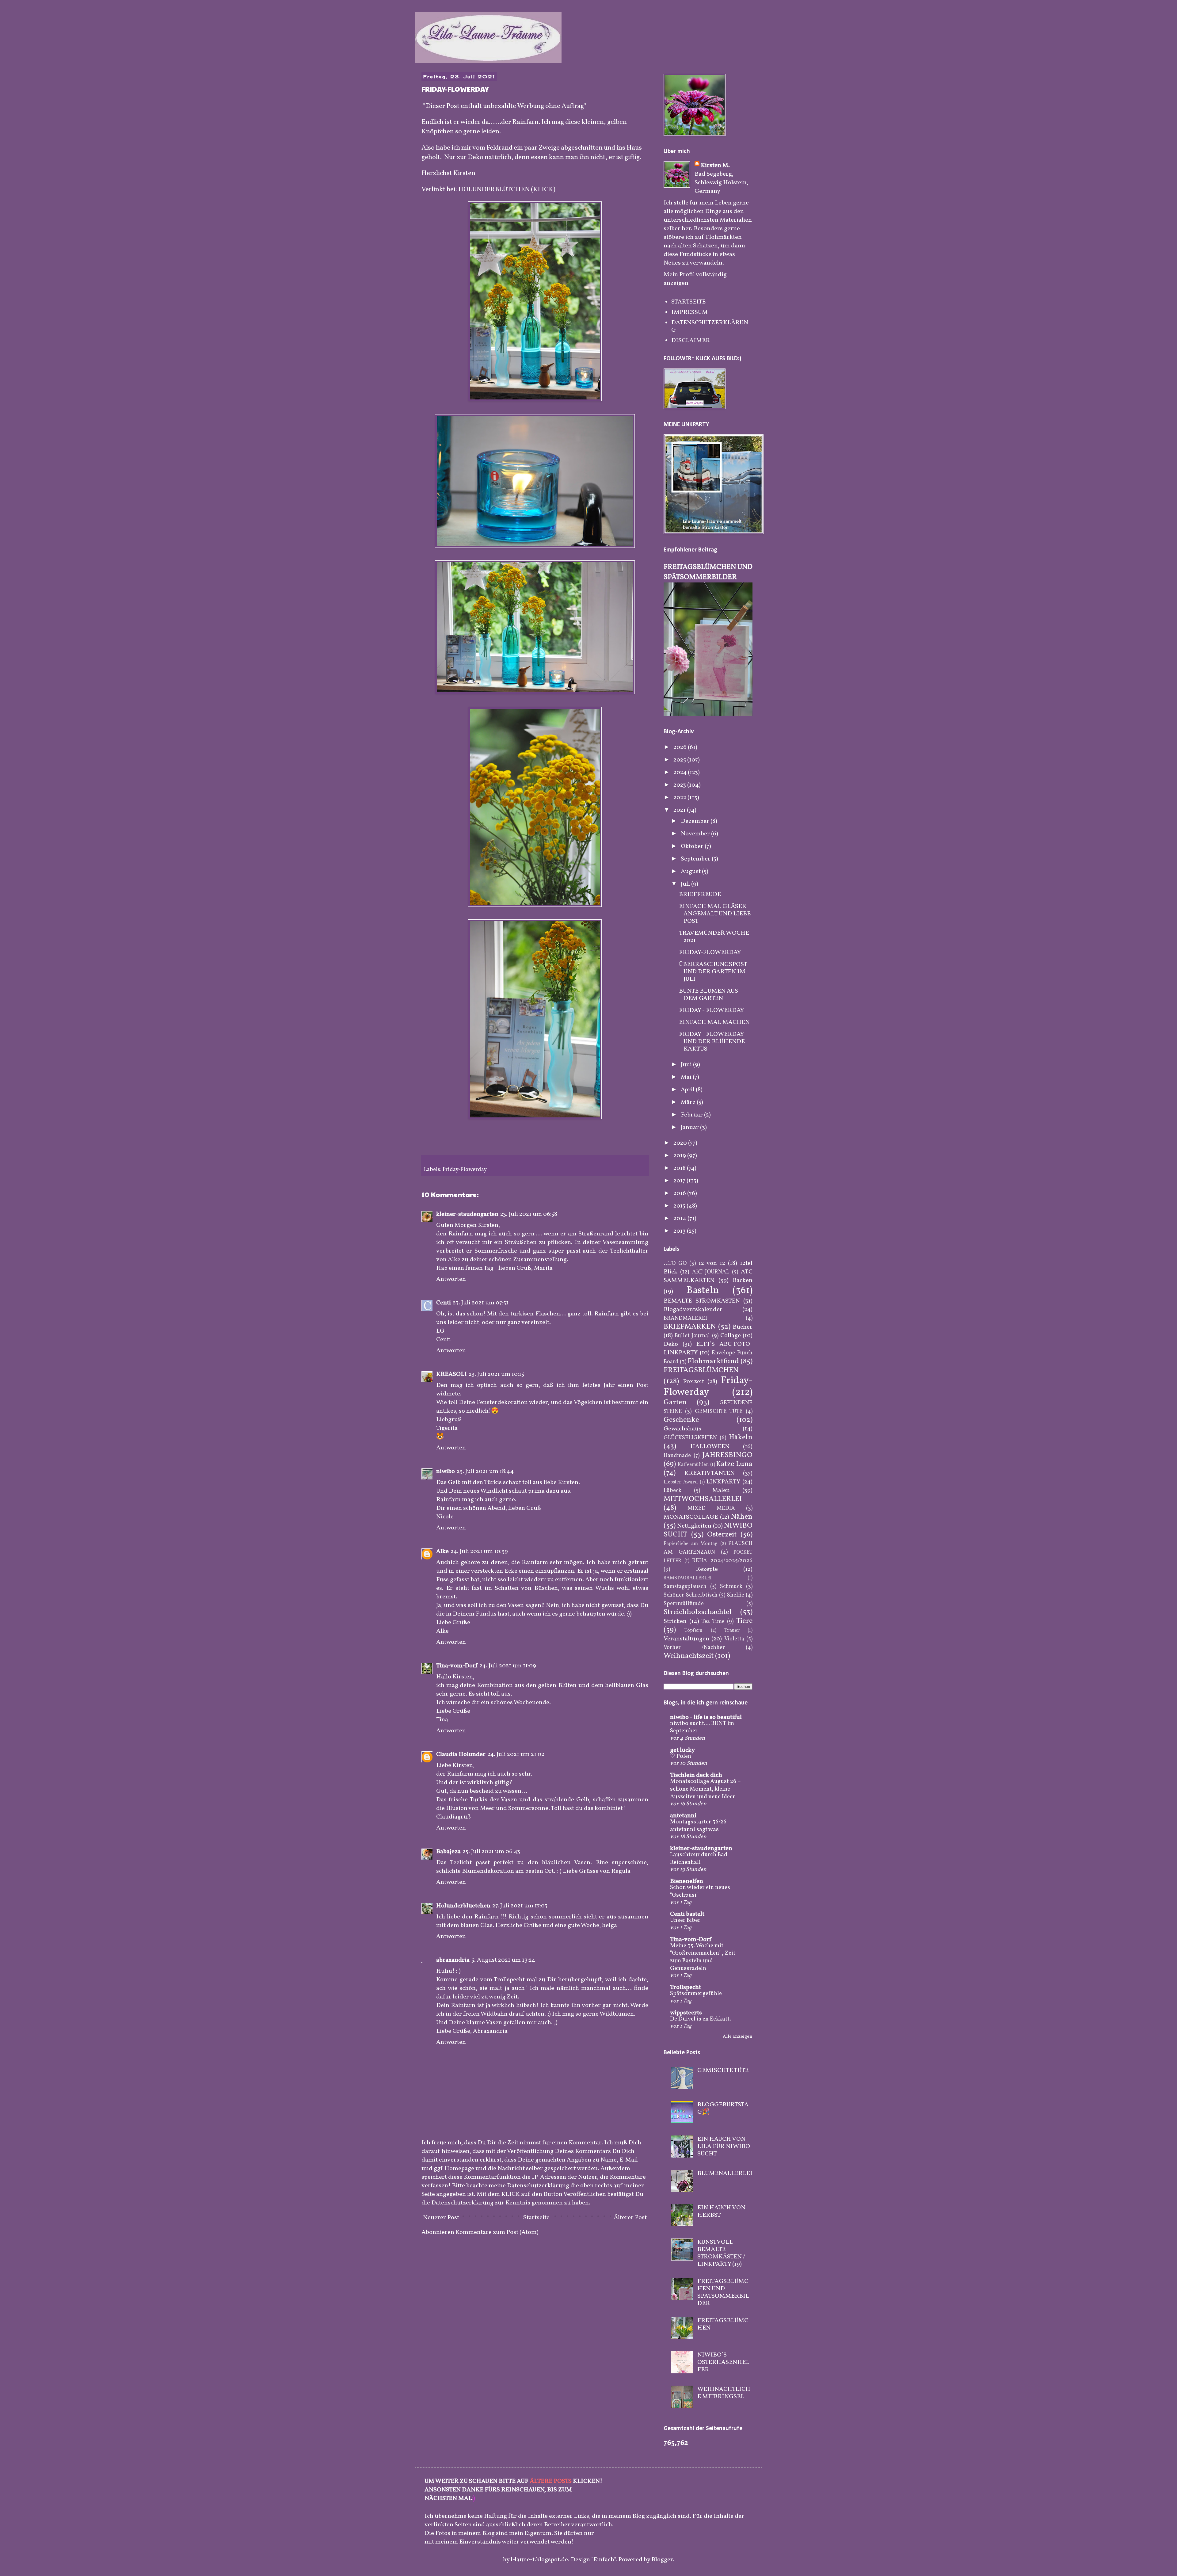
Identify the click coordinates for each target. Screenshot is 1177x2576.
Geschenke (681, 1420)
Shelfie (736, 1595)
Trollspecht (686, 1987)
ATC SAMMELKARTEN (708, 1276)
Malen (721, 1490)
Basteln (703, 1291)
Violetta (734, 1639)
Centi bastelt (687, 1914)
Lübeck (672, 1491)
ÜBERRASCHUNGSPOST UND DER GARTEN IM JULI (713, 972)
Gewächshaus (682, 1429)
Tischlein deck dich (696, 1775)
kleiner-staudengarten (467, 1214)
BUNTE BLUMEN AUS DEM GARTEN (708, 995)
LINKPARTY (723, 1482)
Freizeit (693, 1382)
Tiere (744, 1621)
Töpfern (693, 1631)
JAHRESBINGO (727, 1455)
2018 (680, 1168)
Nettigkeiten (694, 1526)
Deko (671, 1344)
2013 (680, 1231)
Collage (731, 1336)
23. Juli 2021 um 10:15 (496, 1374)
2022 (680, 798)
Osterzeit (722, 1535)
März (689, 1102)
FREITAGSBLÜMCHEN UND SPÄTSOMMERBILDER (708, 572)
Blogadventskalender (693, 1310)
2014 (680, 1219)
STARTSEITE (688, 302)
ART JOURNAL (711, 1272)
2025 (680, 760)
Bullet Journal (692, 1336)
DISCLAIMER (691, 341)
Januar (690, 1128)
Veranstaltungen (686, 1639)
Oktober (693, 846)
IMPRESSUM (689, 312)
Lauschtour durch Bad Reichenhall (699, 1859)
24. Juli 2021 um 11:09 (508, 1666)
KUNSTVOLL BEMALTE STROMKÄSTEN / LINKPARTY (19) (721, 2253)
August (691, 872)
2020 (681, 1143)
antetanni (683, 1816)
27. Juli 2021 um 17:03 (520, 1906)
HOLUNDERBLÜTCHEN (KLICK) (507, 190)
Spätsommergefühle (696, 1994)
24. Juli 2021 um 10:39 (479, 1551)
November (696, 834)
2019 (680, 1156)
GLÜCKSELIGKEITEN (690, 1438)
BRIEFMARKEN (690, 1327)
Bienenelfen (687, 1881)
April (688, 1090)
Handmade (677, 1456)
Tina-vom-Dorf (457, 1666)
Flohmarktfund (713, 1361)
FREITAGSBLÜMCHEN (701, 1370)
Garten (675, 1402)
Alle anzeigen (738, 2037)
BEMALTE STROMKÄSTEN (702, 1301)
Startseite (536, 2218)
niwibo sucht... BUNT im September (702, 1727)
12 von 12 (712, 1263)
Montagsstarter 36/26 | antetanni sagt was (699, 1826)
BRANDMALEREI (685, 1318)
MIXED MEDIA (711, 1508)
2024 (681, 773)
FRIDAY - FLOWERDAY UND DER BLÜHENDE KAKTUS (712, 1042)
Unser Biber (685, 1920)
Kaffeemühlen (693, 1465)
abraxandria (453, 1960)
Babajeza (448, 1852)
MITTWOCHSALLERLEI (703, 1499)
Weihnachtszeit (689, 1656)
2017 (680, 1181)
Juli (686, 884)
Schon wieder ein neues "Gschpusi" (700, 1891)
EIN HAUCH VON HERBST (721, 2212)
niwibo (446, 1471)
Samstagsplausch (685, 1587)
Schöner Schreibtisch (691, 1595)
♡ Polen (681, 1756)
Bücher (743, 1327)
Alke (442, 1551)
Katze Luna (734, 1464)
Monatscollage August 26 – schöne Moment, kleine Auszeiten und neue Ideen (705, 1789)
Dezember (696, 821)
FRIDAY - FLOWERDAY (711, 1010)
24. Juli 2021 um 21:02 (516, 1754)
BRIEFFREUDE (700, 895)
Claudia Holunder (461, 1754)
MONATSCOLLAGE (691, 1517)
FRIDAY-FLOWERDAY (710, 952)
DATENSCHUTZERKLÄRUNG (710, 326)
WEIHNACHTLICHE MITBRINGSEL (724, 2393)
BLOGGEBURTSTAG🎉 (723, 2109)
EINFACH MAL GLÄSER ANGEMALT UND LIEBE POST (715, 914)
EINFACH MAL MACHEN (714, 1022)
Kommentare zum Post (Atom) (497, 2232)
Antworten (451, 1279)
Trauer (732, 1631)
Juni (687, 1065)
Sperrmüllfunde (684, 1604)
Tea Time (713, 1622)
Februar (692, 1115)
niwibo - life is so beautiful (706, 1717)
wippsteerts (686, 2013)
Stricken (675, 1621)
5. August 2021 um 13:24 (503, 1960)
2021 (680, 810)
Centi (444, 1303)
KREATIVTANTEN (710, 1473)
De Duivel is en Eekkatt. (701, 2019)
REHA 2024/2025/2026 (722, 1561)
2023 (680, 785)
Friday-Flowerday (465, 1170)
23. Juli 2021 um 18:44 (485, 1471)
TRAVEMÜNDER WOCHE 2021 (714, 937)
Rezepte (707, 1569)
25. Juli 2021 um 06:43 (491, 1852)
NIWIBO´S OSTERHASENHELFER (723, 2362)
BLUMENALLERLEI (725, 2173)
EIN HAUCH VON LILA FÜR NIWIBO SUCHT (724, 2147)
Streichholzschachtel (698, 1612)
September (696, 859)
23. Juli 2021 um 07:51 (481, 1303)
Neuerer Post (441, 2218)
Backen (743, 1280)
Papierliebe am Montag (691, 1544)
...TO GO (675, 1263)
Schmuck (731, 1587)
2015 (680, 1206)
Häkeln (741, 1437)
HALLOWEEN (710, 1447)
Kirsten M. (715, 166)
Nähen (742, 1517)
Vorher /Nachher (694, 1648)
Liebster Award (681, 1482)
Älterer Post (630, 2218)
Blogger (662, 2560)
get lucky (682, 1750)
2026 (681, 747)
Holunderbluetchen (463, 1906)
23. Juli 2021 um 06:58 (529, 1214)
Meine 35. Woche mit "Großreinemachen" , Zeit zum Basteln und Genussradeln (703, 1957)
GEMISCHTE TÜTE (719, 1412)
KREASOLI (451, 1374)
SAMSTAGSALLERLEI (688, 1578)
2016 (680, 1193)
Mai (687, 1077)
